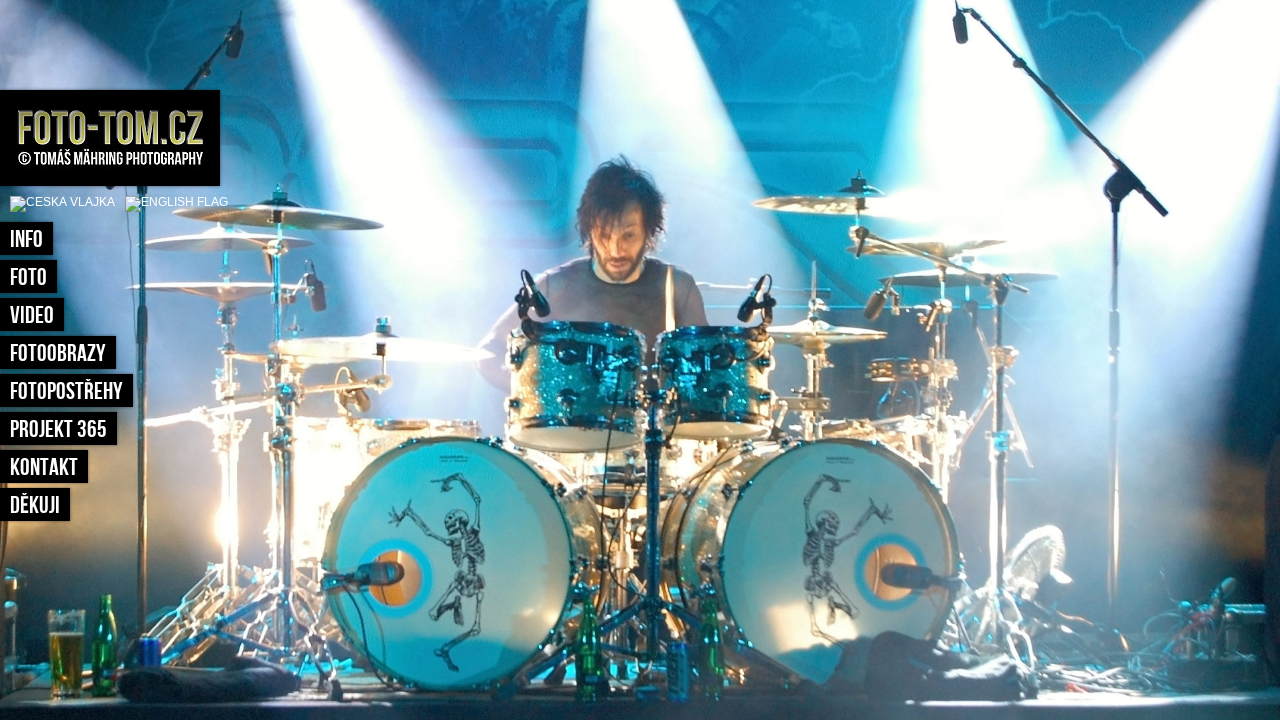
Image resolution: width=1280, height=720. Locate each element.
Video (32, 315)
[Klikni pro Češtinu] (62, 202)
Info (26, 239)
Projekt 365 (58, 429)
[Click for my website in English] (171, 202)
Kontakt (44, 467)
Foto (28, 277)
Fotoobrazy (58, 353)
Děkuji (35, 505)
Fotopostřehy (66, 391)
